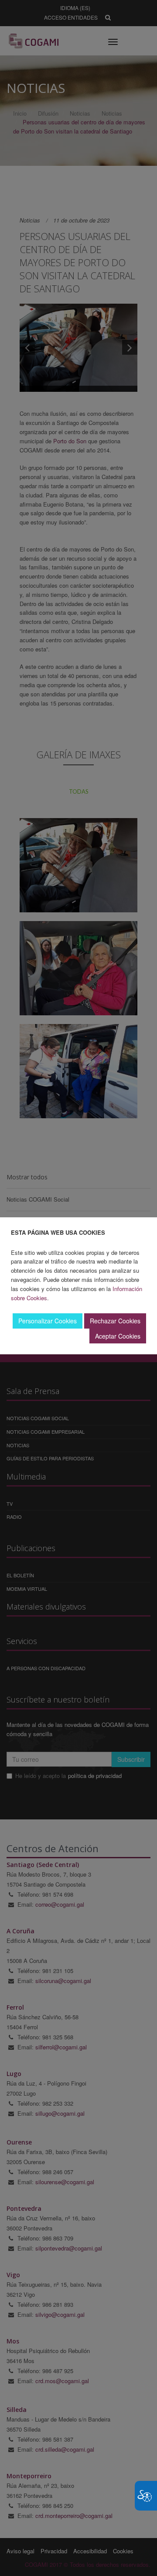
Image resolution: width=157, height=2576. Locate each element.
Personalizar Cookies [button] (48, 1321)
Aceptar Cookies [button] (118, 1336)
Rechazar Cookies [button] (115, 1321)
